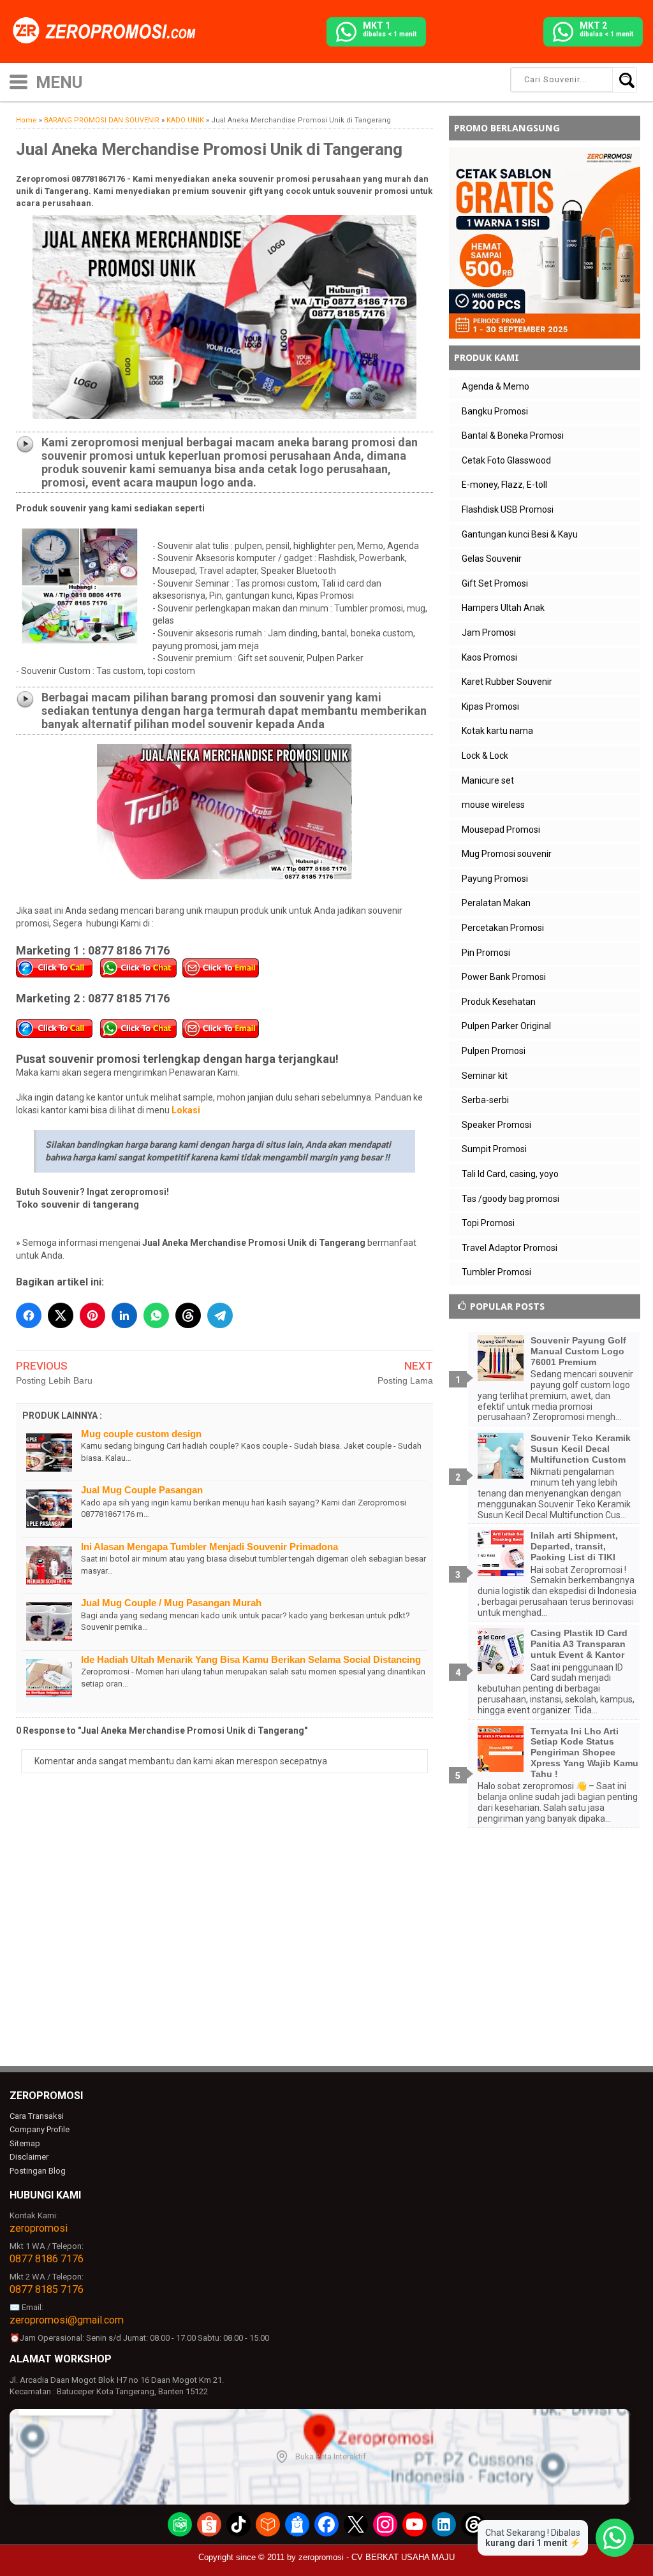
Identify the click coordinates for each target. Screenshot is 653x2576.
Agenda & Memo (495, 386)
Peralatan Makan (496, 903)
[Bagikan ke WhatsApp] (156, 1315)
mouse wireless (493, 805)
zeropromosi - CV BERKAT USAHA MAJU (377, 2557)
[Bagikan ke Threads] (188, 1315)
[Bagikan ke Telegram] (220, 1315)
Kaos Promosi (489, 657)
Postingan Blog (38, 2171)
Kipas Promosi (490, 706)
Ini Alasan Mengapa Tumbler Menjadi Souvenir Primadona (209, 1547)
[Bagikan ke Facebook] (29, 1315)
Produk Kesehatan (499, 1002)
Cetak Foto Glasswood (506, 460)
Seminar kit (485, 1076)
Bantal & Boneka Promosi (513, 435)
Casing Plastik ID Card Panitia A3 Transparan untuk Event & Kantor (579, 1644)
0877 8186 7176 (47, 2259)
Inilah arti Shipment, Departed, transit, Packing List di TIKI (574, 1546)
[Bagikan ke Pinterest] (92, 1315)
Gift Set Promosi (495, 583)
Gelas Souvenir (492, 559)
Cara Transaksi (37, 2116)
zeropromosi (39, 2228)
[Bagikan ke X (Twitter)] (61, 1315)
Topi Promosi (488, 1223)
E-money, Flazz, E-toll (504, 485)
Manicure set (488, 780)
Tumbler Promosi (496, 1272)
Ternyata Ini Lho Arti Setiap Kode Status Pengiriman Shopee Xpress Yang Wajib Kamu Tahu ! (584, 1753)
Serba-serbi (485, 1100)
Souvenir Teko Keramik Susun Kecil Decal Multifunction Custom (581, 1449)
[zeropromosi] (108, 31)
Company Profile (40, 2129)
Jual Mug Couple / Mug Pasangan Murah (171, 1603)
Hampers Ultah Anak (503, 608)
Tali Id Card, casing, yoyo (510, 1174)
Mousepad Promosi (501, 830)
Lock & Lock (485, 756)
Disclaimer (29, 2157)
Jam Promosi (489, 633)
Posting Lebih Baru (54, 1380)
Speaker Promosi (496, 1125)
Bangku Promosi (495, 411)
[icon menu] (18, 81)
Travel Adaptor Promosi (510, 1248)
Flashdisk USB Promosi (508, 509)
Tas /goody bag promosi (510, 1199)
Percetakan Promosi (503, 928)
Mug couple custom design (141, 1434)
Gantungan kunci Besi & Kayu (520, 534)
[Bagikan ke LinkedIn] (124, 1315)
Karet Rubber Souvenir (507, 682)
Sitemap (25, 2143)
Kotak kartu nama (497, 731)
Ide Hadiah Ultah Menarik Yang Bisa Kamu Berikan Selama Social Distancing (251, 1659)
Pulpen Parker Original (506, 1026)
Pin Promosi (486, 953)
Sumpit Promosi (494, 1149)
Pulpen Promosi (494, 1051)
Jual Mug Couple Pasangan (142, 1490)
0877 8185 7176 (47, 2289)
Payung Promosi (495, 879)
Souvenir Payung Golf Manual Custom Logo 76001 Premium (578, 1351)
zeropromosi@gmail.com (67, 2320)
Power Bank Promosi (504, 977)
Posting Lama (405, 1380)
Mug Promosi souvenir (507, 854)
